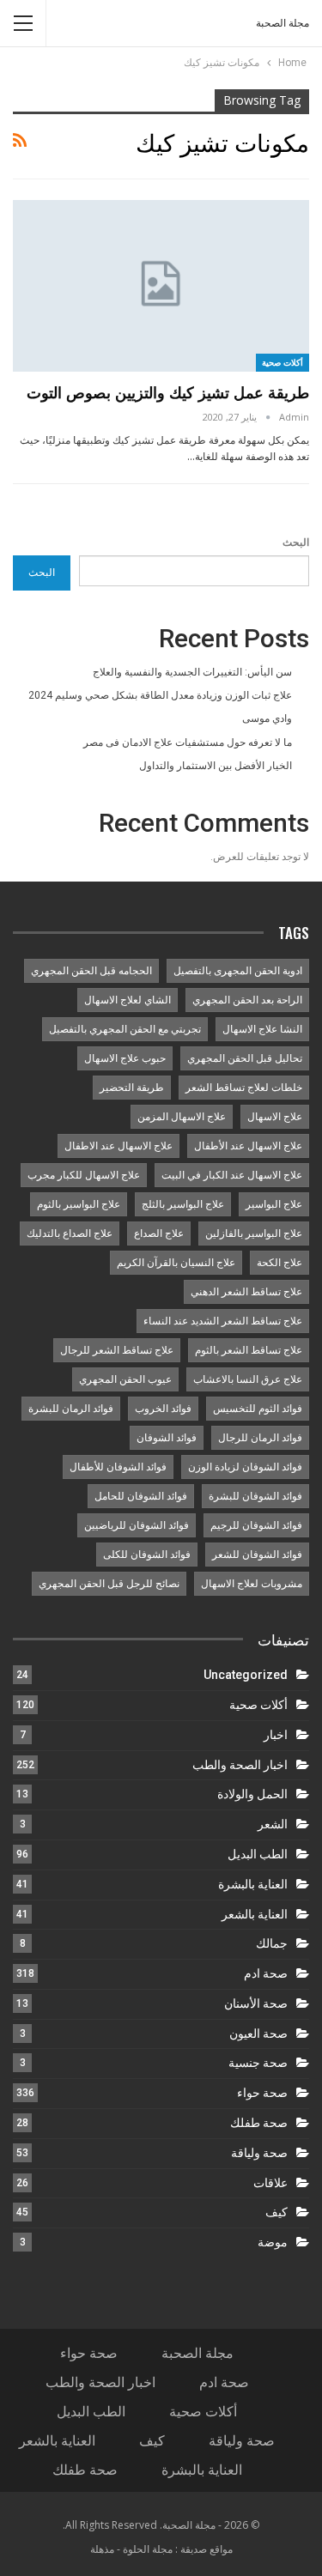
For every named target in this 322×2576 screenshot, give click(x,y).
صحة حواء (262, 2093)
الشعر (273, 1824)
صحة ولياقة (259, 2153)
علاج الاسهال (275, 1117)
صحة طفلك (259, 2123)
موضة (273, 2242)
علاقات (270, 2183)
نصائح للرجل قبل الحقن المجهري (109, 1584)
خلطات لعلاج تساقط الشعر (244, 1088)
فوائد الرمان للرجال (260, 1438)
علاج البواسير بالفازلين (254, 1233)
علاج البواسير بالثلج (183, 1204)
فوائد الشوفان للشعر (257, 1555)
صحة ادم (266, 1973)
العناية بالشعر (255, 1914)
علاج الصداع (159, 1233)
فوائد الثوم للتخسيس (258, 1409)
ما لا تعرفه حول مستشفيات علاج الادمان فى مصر (188, 742)
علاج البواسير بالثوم (79, 1204)
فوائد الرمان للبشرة (71, 1409)
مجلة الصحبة (283, 23)
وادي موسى (267, 718)
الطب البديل (258, 1854)
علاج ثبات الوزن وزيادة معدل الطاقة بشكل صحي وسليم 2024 (160, 695)
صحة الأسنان (256, 2003)
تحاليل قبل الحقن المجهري (245, 1058)
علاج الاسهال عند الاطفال (118, 1146)
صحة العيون (258, 2034)
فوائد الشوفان (167, 1438)
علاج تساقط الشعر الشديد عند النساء (223, 1321)
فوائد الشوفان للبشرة (255, 1496)
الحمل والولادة (252, 1794)
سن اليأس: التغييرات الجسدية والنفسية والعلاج (192, 672)
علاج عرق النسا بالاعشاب (248, 1379)
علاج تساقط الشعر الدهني (246, 1292)
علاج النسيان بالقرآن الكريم (176, 1263)
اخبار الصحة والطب (240, 1765)
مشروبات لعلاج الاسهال (252, 1584)
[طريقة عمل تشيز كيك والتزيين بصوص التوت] (161, 286)
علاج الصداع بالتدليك (70, 1233)
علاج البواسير (274, 1204)
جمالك (272, 1943)
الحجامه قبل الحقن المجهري (91, 971)
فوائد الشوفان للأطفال (118, 1467)
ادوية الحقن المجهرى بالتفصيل (238, 971)
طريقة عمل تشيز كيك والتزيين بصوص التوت (168, 392)
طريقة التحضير (132, 1088)
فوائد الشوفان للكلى (147, 1555)
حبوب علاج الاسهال (125, 1058)
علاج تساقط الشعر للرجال (117, 1350)
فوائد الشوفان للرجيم (256, 1525)
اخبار (276, 1735)
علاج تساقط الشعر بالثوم (249, 1350)
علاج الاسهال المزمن (182, 1117)
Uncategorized (246, 1675)
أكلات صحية (283, 362)
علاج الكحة (279, 1263)
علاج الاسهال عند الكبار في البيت (232, 1175)
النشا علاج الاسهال (262, 1029)
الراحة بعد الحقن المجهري (247, 1000)
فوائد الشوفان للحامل (141, 1496)
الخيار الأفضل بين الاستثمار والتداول (216, 766)
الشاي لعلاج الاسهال (128, 1000)
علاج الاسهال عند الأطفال (248, 1146)
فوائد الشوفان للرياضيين (137, 1525)
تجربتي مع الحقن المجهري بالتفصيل (125, 1029)
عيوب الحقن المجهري (125, 1379)
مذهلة (102, 2549)
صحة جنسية (258, 2063)
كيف (276, 2212)
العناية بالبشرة (253, 1884)
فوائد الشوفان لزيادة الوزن (245, 1467)
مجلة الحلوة (148, 2549)
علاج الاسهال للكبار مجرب (84, 1175)
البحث (296, 542)
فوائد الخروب (163, 1409)
